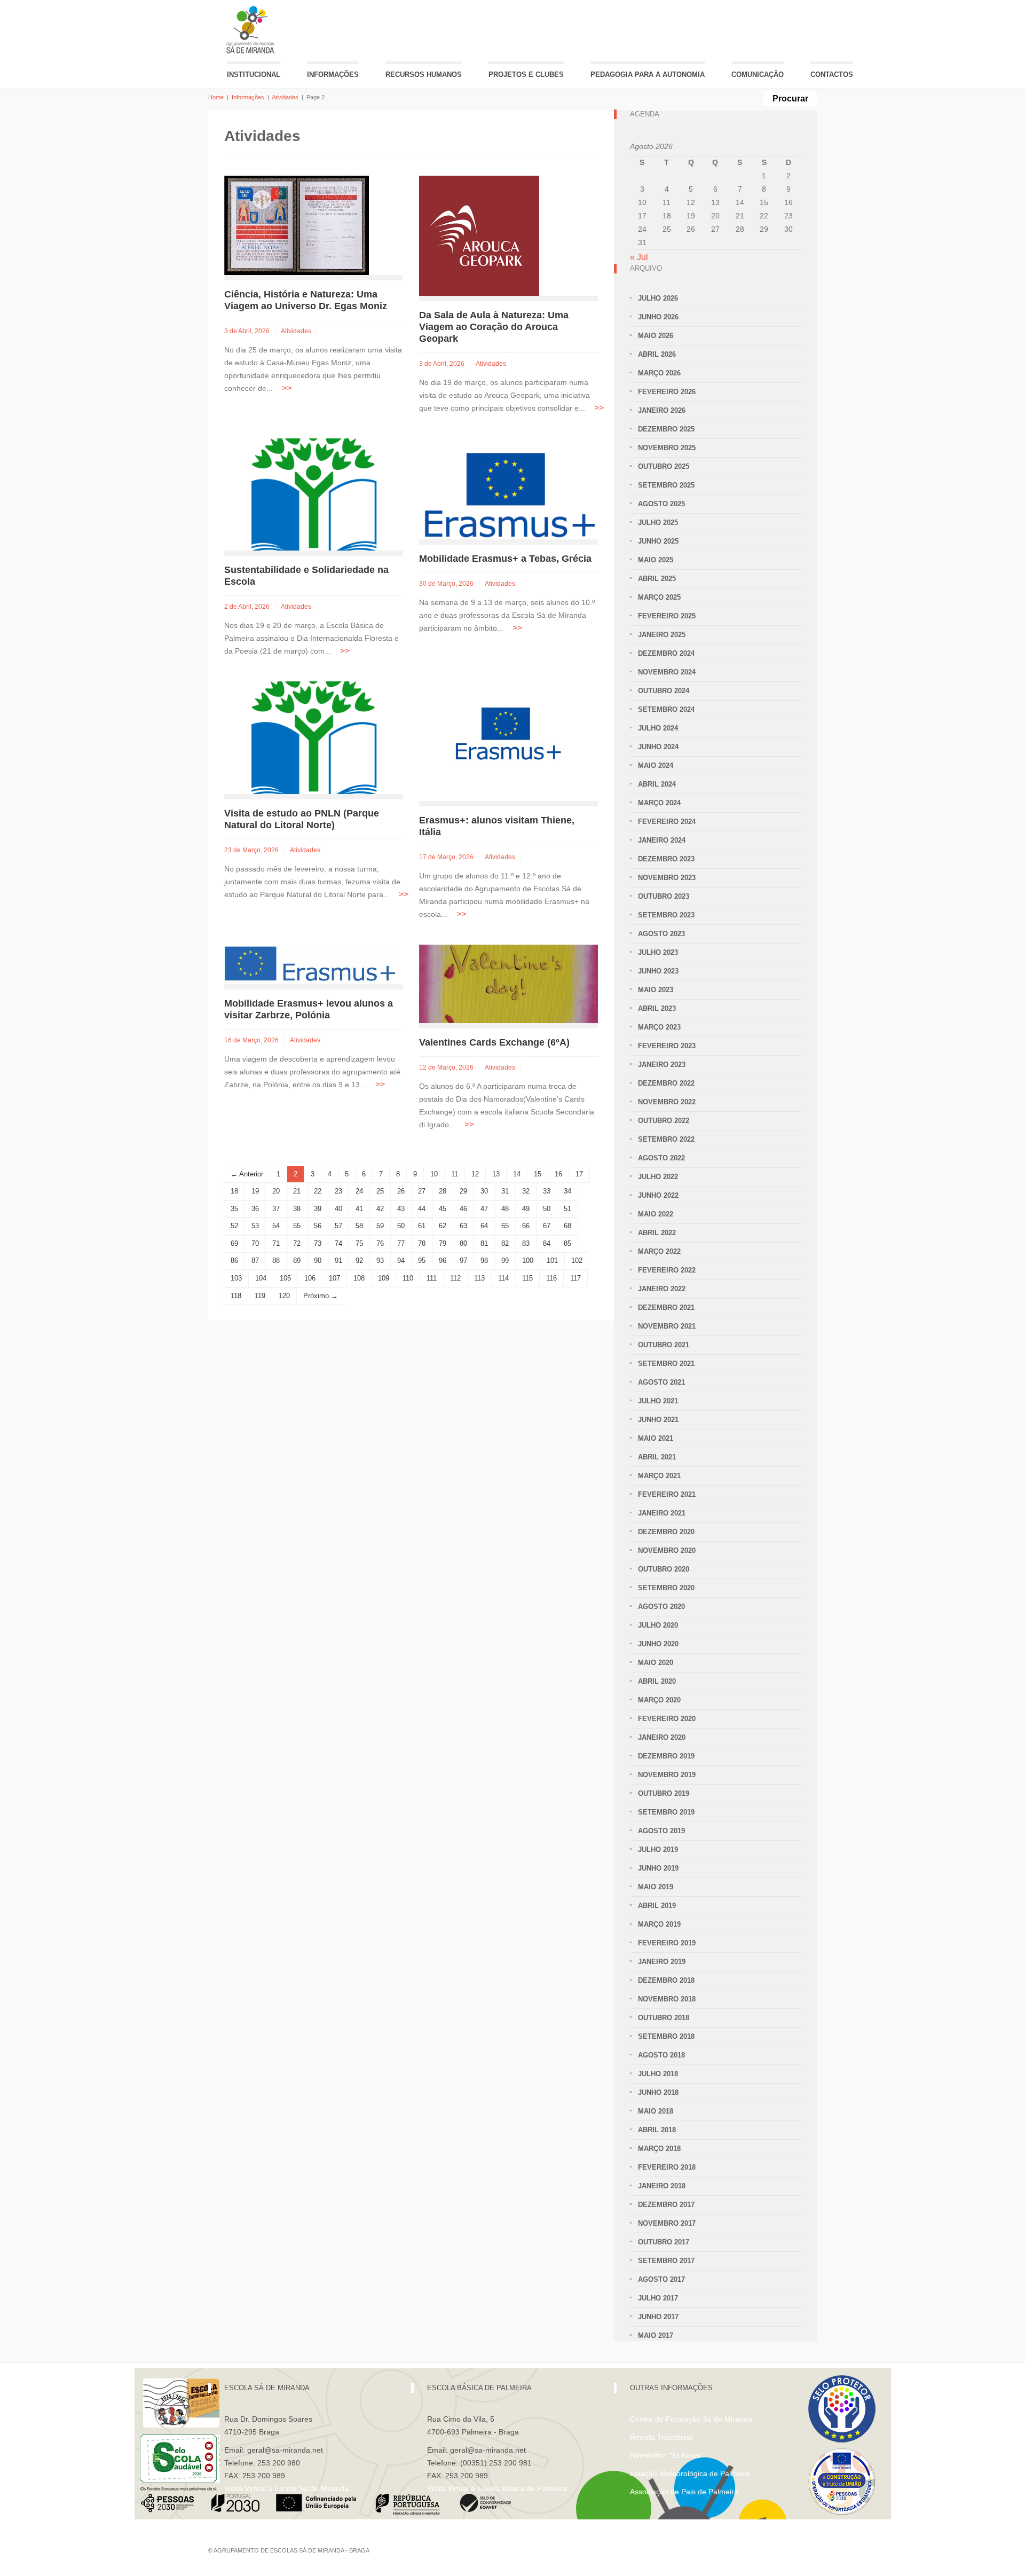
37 (276, 1209)
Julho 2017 (658, 2298)
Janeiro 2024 (662, 840)
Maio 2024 (656, 765)
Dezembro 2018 (666, 1980)
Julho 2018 (658, 2074)
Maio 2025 (656, 560)
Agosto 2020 (661, 1607)
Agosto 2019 (661, 1831)
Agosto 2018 (661, 2055)
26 (401, 1191)
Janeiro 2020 (662, 1737)
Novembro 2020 (667, 1550)
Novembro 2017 (667, 2223)
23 (338, 1191)
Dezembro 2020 (666, 1532)
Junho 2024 (658, 747)
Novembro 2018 (667, 1999)
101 (552, 1260)
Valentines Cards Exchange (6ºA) (494, 1042)
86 (234, 1260)
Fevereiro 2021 (667, 1494)
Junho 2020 (658, 1644)
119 (260, 1296)
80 (463, 1243)
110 (408, 1278)
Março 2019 (659, 1924)
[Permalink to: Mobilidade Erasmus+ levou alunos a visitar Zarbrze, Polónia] (310, 964)
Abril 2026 (657, 354)
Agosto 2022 (661, 1158)
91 (338, 1260)
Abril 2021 (657, 1457)
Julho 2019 (658, 1849)
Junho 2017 (658, 2317)
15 (538, 1174)
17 (579, 1174)
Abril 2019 (657, 1906)
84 (547, 1243)
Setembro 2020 (666, 1588)
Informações (333, 74)
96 (443, 1260)
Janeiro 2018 (662, 2186)
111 (432, 1278)
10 (434, 1174)
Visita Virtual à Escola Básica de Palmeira (497, 2488)
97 (463, 1260)
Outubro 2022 (664, 1121)
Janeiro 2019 (662, 1962)
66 (526, 1226)
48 (505, 1209)
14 (517, 1174)
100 (528, 1260)
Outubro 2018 (664, 2018)
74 (338, 1243)
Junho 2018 (658, 2092)
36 (255, 1209)
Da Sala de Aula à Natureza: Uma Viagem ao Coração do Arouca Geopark (494, 327)
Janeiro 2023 (662, 1065)
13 (496, 1174)
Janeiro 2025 (662, 635)
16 (558, 1174)
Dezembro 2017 (666, 2205)
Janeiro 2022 (662, 1289)
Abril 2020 (657, 1681)
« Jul (639, 257)
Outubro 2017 (664, 2242)
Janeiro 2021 (662, 1513)
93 (380, 1260)
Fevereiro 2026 (667, 392)
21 (297, 1191)
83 (526, 1243)
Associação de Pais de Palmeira (684, 2492)
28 (443, 1191)
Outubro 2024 (664, 691)
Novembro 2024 (667, 672)
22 (318, 1191)
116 (551, 1278)
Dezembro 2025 (666, 429)
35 (234, 1209)
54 (276, 1226)
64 (484, 1226)
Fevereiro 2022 (667, 1270)
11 (455, 1174)
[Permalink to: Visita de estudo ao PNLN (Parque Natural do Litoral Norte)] (314, 737)
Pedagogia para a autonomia (648, 74)
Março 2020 (659, 1700)
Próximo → (321, 1296)
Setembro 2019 (666, 1812)
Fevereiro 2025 (667, 616)
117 (575, 1278)
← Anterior (247, 1174)
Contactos (832, 74)
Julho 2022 (658, 1177)
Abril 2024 (657, 784)
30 (484, 1191)
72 (297, 1243)
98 (484, 1260)
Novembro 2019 (667, 1775)
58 (359, 1226)
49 (526, 1209)
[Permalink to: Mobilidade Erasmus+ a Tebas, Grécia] (508, 488)
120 (284, 1296)
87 (255, 1260)
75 (359, 1243)
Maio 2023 (656, 990)
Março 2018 (659, 2149)
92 (359, 1260)
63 (463, 1226)
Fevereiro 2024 (667, 822)
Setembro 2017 (666, 2261)
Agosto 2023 (661, 934)
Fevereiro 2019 (667, 1943)
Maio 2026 (656, 336)
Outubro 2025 (664, 466)
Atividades (285, 97)
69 (234, 1243)
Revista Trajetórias (661, 2437)
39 (318, 1209)
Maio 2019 (656, 1887)
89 (297, 1260)
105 (285, 1278)
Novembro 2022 (667, 1102)
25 (380, 1191)
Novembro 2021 (667, 1326)
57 (338, 1226)
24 (359, 1191)
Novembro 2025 (667, 448)
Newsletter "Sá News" (667, 2455)
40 (338, 1209)
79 (443, 1243)
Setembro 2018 (666, 2036)
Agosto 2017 (661, 2279)
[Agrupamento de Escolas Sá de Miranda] (252, 30)
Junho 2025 (658, 541)
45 (443, 1209)
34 (567, 1191)
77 (401, 1243)
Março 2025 (659, 597)
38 (297, 1209)
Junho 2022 (658, 1195)
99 (505, 1260)
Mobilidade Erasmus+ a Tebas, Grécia (505, 559)
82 (505, 1243)
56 (318, 1226)
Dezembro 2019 (666, 1756)
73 (318, 1243)
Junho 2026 (658, 317)
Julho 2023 (658, 952)
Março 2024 (659, 803)
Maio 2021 (656, 1438)
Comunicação (758, 74)
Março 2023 (659, 1027)
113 (479, 1278)
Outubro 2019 (664, 1793)
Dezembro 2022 (666, 1083)
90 (318, 1260)
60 (401, 1226)
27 (422, 1191)
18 (234, 1191)
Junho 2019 (658, 1868)
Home (216, 97)
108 (359, 1278)
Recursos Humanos (424, 74)
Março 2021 (659, 1476)
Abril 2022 (657, 1233)
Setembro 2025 (666, 485)
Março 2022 (659, 1251)
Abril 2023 (657, 1008)
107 (334, 1278)
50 (547, 1209)
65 (505, 1226)
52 (234, 1226)
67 (547, 1226)
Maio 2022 (656, 1214)
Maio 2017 (656, 2335)
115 (527, 1278)
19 (255, 1191)
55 (297, 1226)
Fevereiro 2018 (667, 2167)
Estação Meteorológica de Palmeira (690, 2473)
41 (359, 1209)
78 (422, 1243)
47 (484, 1209)
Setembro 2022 (666, 1139)
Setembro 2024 (666, 709)
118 (236, 1296)
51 (567, 1209)
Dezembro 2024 (666, 653)
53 (255, 1226)
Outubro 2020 (664, 1569)
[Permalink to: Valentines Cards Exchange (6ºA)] (508, 983)
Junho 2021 (658, 1420)
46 (463, 1209)
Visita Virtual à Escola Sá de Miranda (286, 2488)
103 (236, 1278)
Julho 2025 (658, 523)
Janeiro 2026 (662, 410)
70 (255, 1243)
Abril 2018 (657, 2130)
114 (503, 1278)
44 (422, 1209)
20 (276, 1191)
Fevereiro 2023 (667, 1046)
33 (547, 1191)
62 (443, 1226)
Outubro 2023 (664, 896)
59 (380, 1226)
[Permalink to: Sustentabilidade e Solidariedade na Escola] (314, 494)
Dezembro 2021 (666, 1307)
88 (276, 1260)
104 (261, 1278)
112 (455, 1278)
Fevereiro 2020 (667, 1719)
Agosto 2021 (661, 1382)
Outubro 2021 (664, 1345)
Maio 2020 (656, 1663)
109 (384, 1278)
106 (310, 1278)
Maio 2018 (656, 2111)
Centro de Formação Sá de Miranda (691, 2419)
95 (422, 1260)
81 (484, 1243)
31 (505, 1191)
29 (463, 1191)
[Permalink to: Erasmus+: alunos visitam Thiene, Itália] (508, 740)
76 (380, 1243)
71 (276, 1243)
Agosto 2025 (661, 504)
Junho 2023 (658, 971)
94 (401, 1260)
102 (577, 1260)
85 (567, 1243)
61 (422, 1226)
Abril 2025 (657, 579)
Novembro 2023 (667, 878)
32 (526, 1191)
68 (567, 1226)
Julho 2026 (658, 298)
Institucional (254, 74)
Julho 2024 (658, 728)
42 (380, 1209)
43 (401, 1209)
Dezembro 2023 (666, 859)
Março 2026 (659, 373)
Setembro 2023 (666, 915)
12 (475, 1174)
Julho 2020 (658, 1625)
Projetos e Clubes (526, 74)
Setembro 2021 (666, 1364)
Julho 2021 (658, 1401)
